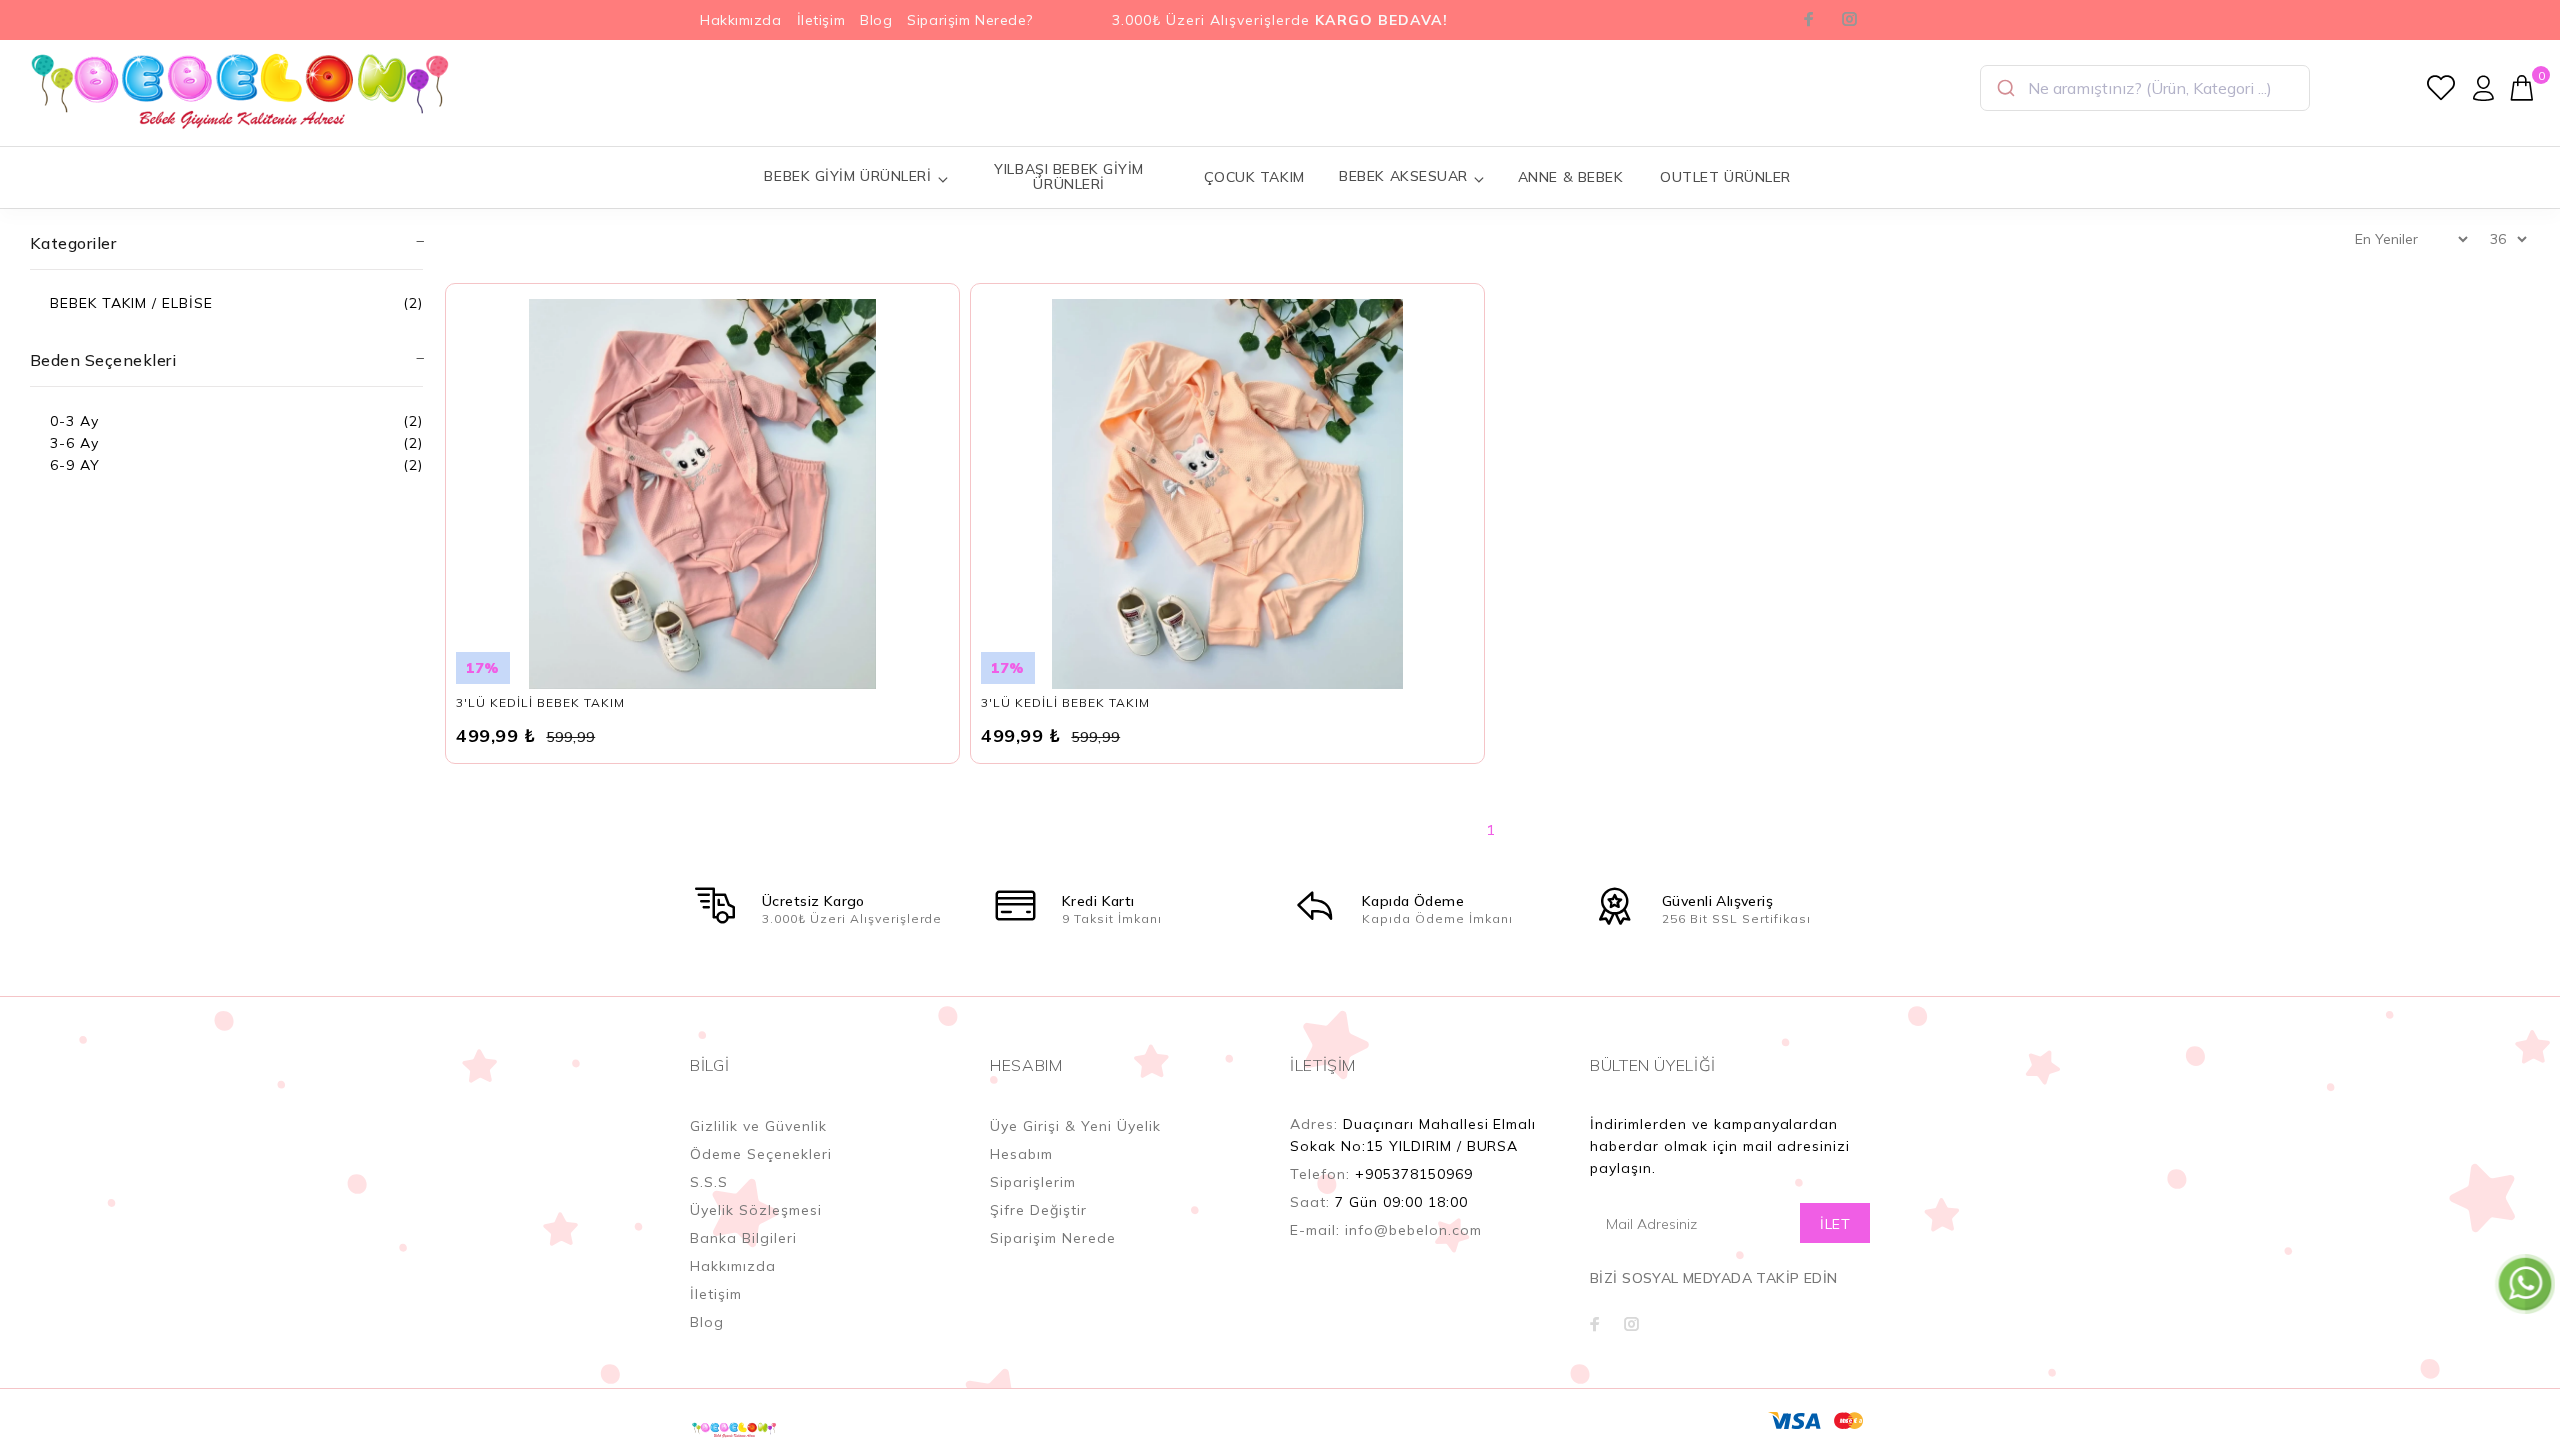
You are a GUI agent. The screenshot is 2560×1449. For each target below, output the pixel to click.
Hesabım (1021, 1154)
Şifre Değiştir (1038, 1210)
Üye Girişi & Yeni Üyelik (1075, 1126)
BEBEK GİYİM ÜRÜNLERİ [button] (847, 176)
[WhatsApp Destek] (2525, 1283)
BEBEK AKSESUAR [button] (1403, 176)
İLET (1835, 1224)
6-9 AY (75, 465)
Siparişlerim (1033, 1182)
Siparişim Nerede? (970, 20)
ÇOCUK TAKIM (1254, 177)
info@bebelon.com (1413, 1230)
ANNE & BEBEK (1571, 177)
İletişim (821, 20)
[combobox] (2145, 88)
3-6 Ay (74, 443)
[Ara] (2004, 88)
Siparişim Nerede (1053, 1238)
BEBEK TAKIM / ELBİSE (131, 303)
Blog (876, 20)
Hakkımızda (741, 20)
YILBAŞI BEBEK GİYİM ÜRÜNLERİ (1069, 176)
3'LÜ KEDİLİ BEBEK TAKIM (540, 702)
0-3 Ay (74, 421)
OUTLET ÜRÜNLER (1725, 177)
